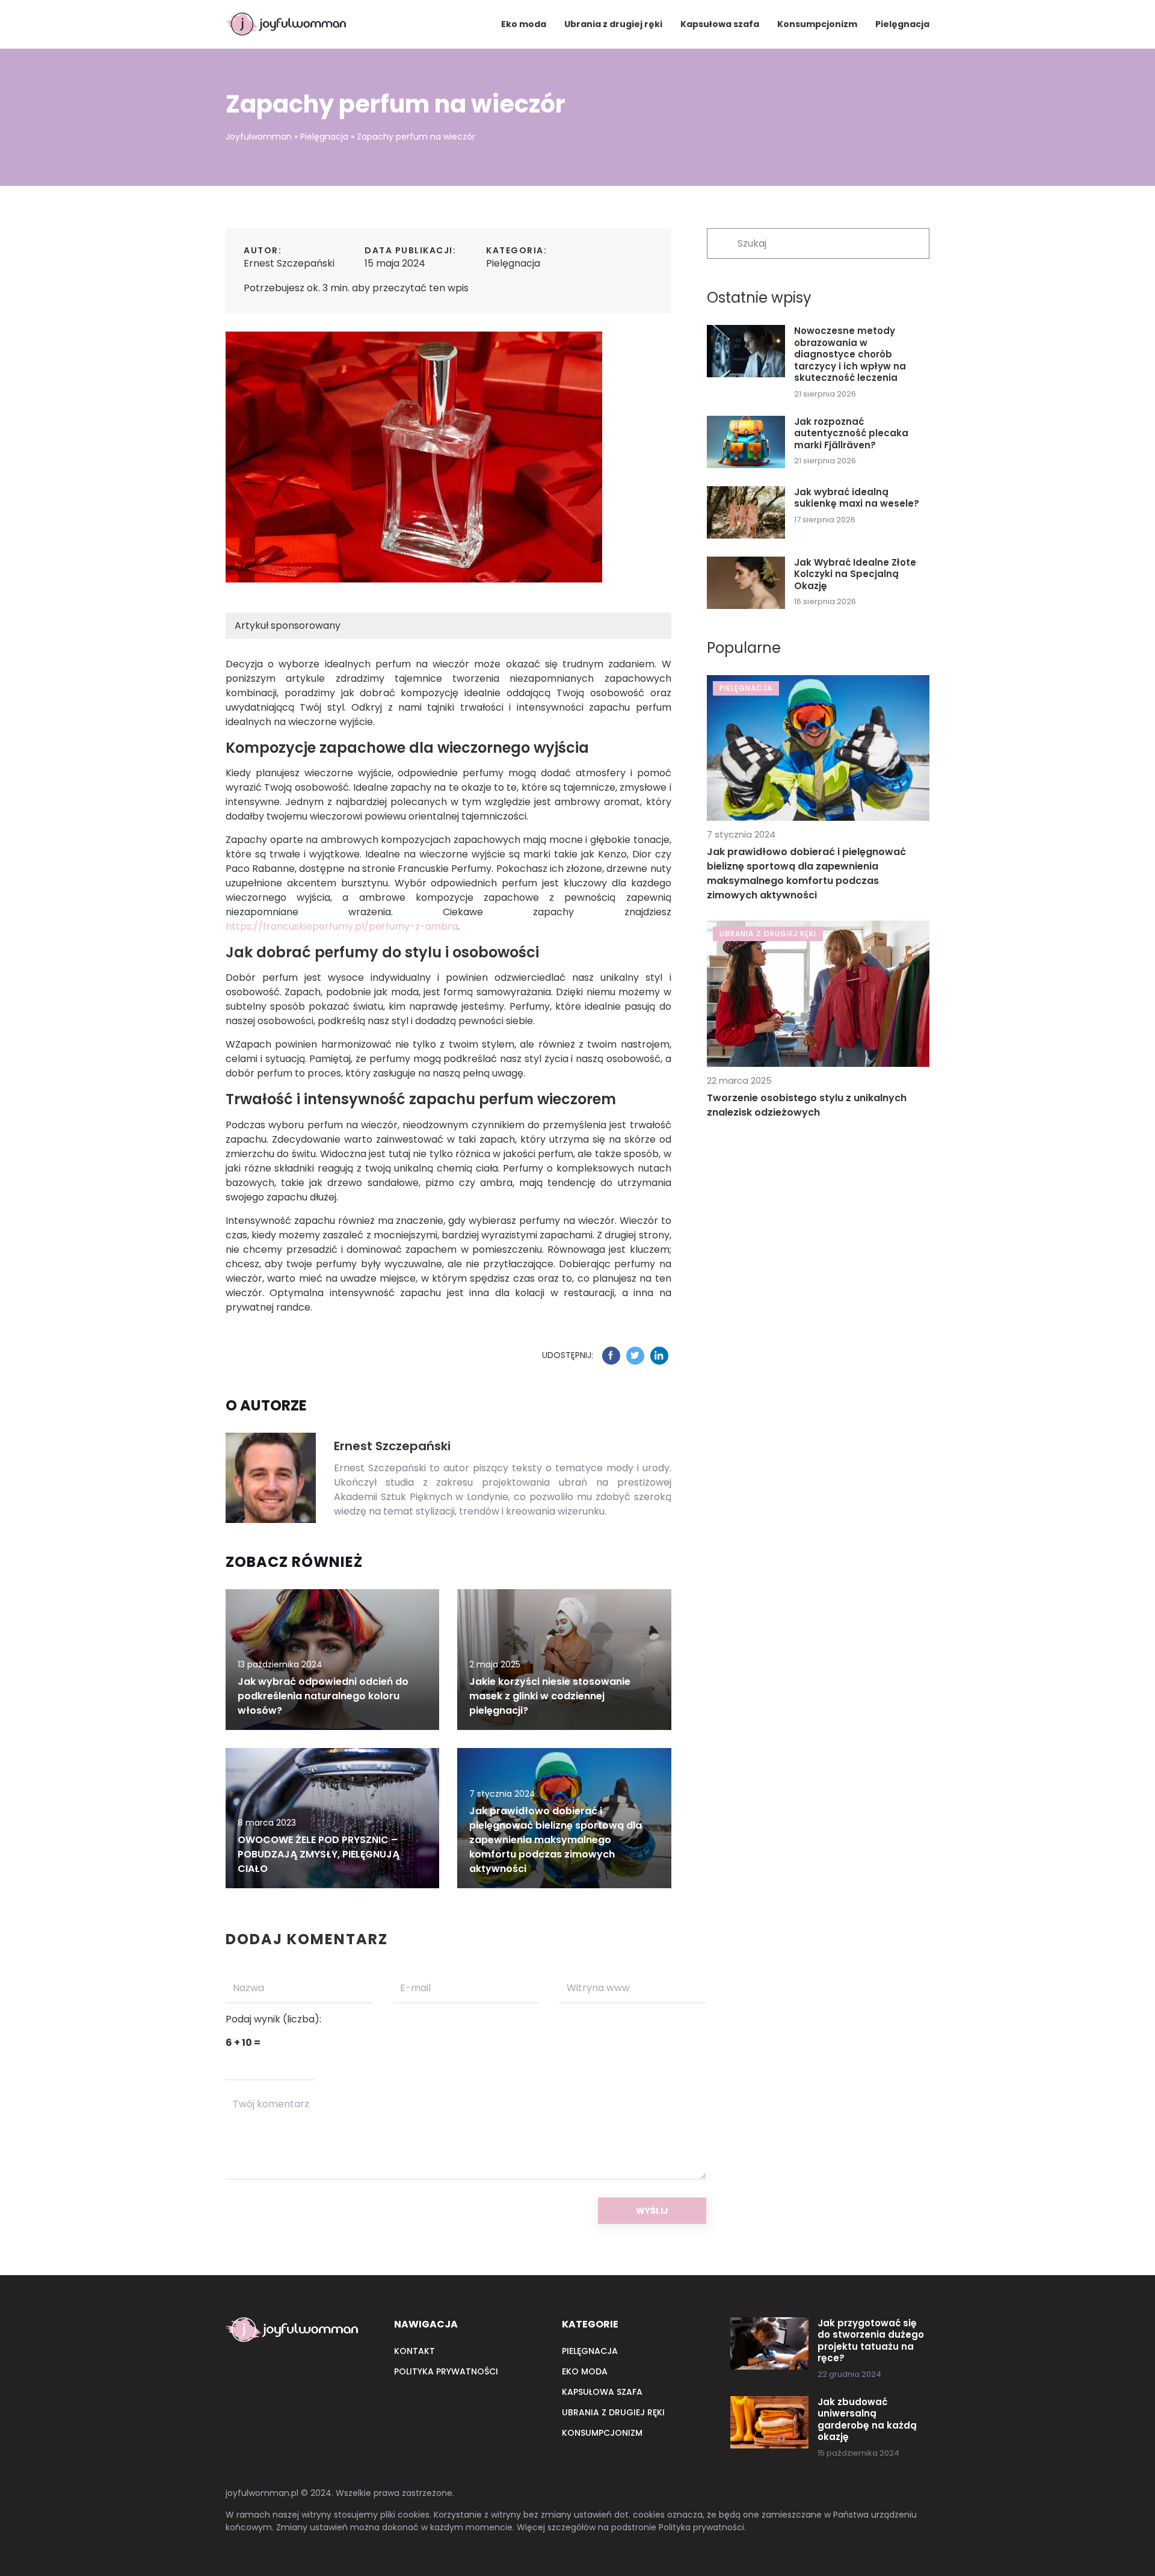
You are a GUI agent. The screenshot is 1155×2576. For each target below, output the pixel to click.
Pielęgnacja (902, 24)
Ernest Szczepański (289, 263)
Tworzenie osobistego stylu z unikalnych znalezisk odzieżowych (807, 1105)
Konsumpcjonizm (817, 24)
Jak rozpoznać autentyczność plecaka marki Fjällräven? (851, 434)
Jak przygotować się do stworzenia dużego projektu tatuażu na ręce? (871, 2341)
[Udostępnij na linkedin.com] (659, 1356)
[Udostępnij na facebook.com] (611, 1356)
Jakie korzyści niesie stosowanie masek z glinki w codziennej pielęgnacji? (550, 1696)
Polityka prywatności (446, 2371)
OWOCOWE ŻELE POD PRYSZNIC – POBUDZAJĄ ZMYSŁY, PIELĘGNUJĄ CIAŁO (319, 1854)
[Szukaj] (721, 242)
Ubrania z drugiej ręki (613, 24)
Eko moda (524, 24)
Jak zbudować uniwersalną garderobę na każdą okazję (867, 2420)
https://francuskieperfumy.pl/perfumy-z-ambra (342, 926)
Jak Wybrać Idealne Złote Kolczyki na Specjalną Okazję (855, 574)
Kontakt (414, 2351)
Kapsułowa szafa (720, 24)
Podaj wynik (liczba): (273, 2019)
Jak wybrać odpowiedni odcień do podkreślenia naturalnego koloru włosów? (323, 1696)
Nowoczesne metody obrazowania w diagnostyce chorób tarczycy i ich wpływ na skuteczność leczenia (850, 354)
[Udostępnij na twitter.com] (635, 1356)
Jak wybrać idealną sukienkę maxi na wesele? (857, 498)
